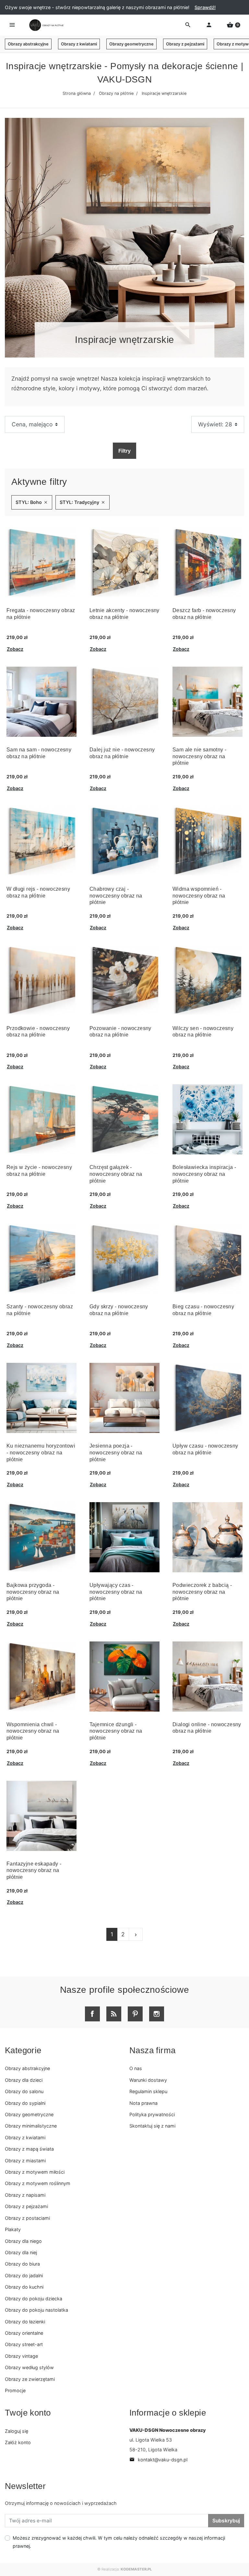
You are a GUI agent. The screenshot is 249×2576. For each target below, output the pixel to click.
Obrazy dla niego (23, 2241)
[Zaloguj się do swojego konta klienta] (209, 25)
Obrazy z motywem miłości (35, 2172)
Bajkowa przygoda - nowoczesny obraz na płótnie (33, 1592)
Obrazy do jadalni (24, 2275)
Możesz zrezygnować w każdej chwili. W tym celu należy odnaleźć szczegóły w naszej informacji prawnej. (119, 2542)
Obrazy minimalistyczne (31, 2126)
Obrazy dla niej (21, 2252)
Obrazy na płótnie (116, 93)
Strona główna (77, 93)
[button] (233, 25)
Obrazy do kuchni (24, 2287)
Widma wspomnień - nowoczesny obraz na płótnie (199, 896)
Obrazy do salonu (24, 2091)
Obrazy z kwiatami (79, 44)
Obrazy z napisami (25, 2195)
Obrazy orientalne (24, 2333)
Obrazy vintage (21, 2356)
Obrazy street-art (24, 2344)
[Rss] (114, 2014)
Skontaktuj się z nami (152, 2126)
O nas (136, 2068)
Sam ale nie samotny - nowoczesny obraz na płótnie (199, 756)
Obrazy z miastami (25, 2161)
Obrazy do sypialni (25, 2103)
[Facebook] (92, 2014)
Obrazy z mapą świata (29, 2149)
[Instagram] (157, 2014)
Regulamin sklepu (148, 2091)
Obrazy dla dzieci (24, 2080)
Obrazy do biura (22, 2264)
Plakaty (13, 2229)
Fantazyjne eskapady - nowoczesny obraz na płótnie (34, 1871)
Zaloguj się (17, 2431)
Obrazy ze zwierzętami (30, 2379)
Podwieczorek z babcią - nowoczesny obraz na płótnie (202, 1592)
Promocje (15, 2390)
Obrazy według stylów (29, 2367)
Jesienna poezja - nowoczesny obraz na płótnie (116, 1453)
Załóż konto (18, 2442)
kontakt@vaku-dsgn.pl (158, 2460)
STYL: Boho (32, 502)
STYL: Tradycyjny (83, 502)
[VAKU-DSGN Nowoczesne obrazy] (45, 25)
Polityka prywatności (152, 2114)
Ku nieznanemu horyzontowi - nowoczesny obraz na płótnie (41, 1453)
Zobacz (15, 649)
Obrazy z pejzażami (185, 44)
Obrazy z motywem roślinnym (38, 2183)
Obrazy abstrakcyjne (28, 44)
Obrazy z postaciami (27, 2218)
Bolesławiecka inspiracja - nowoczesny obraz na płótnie (204, 1174)
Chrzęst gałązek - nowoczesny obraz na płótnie (116, 1174)
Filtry (124, 451)
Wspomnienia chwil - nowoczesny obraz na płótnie (33, 1731)
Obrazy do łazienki (25, 2322)
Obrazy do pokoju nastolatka (36, 2310)
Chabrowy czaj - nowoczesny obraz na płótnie (116, 896)
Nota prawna (143, 2103)
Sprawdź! (205, 7)
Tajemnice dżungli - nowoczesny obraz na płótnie (116, 1731)
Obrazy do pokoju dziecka (34, 2299)
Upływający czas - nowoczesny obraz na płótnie (116, 1592)
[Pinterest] (135, 2014)
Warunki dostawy (148, 2080)
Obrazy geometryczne (131, 44)
